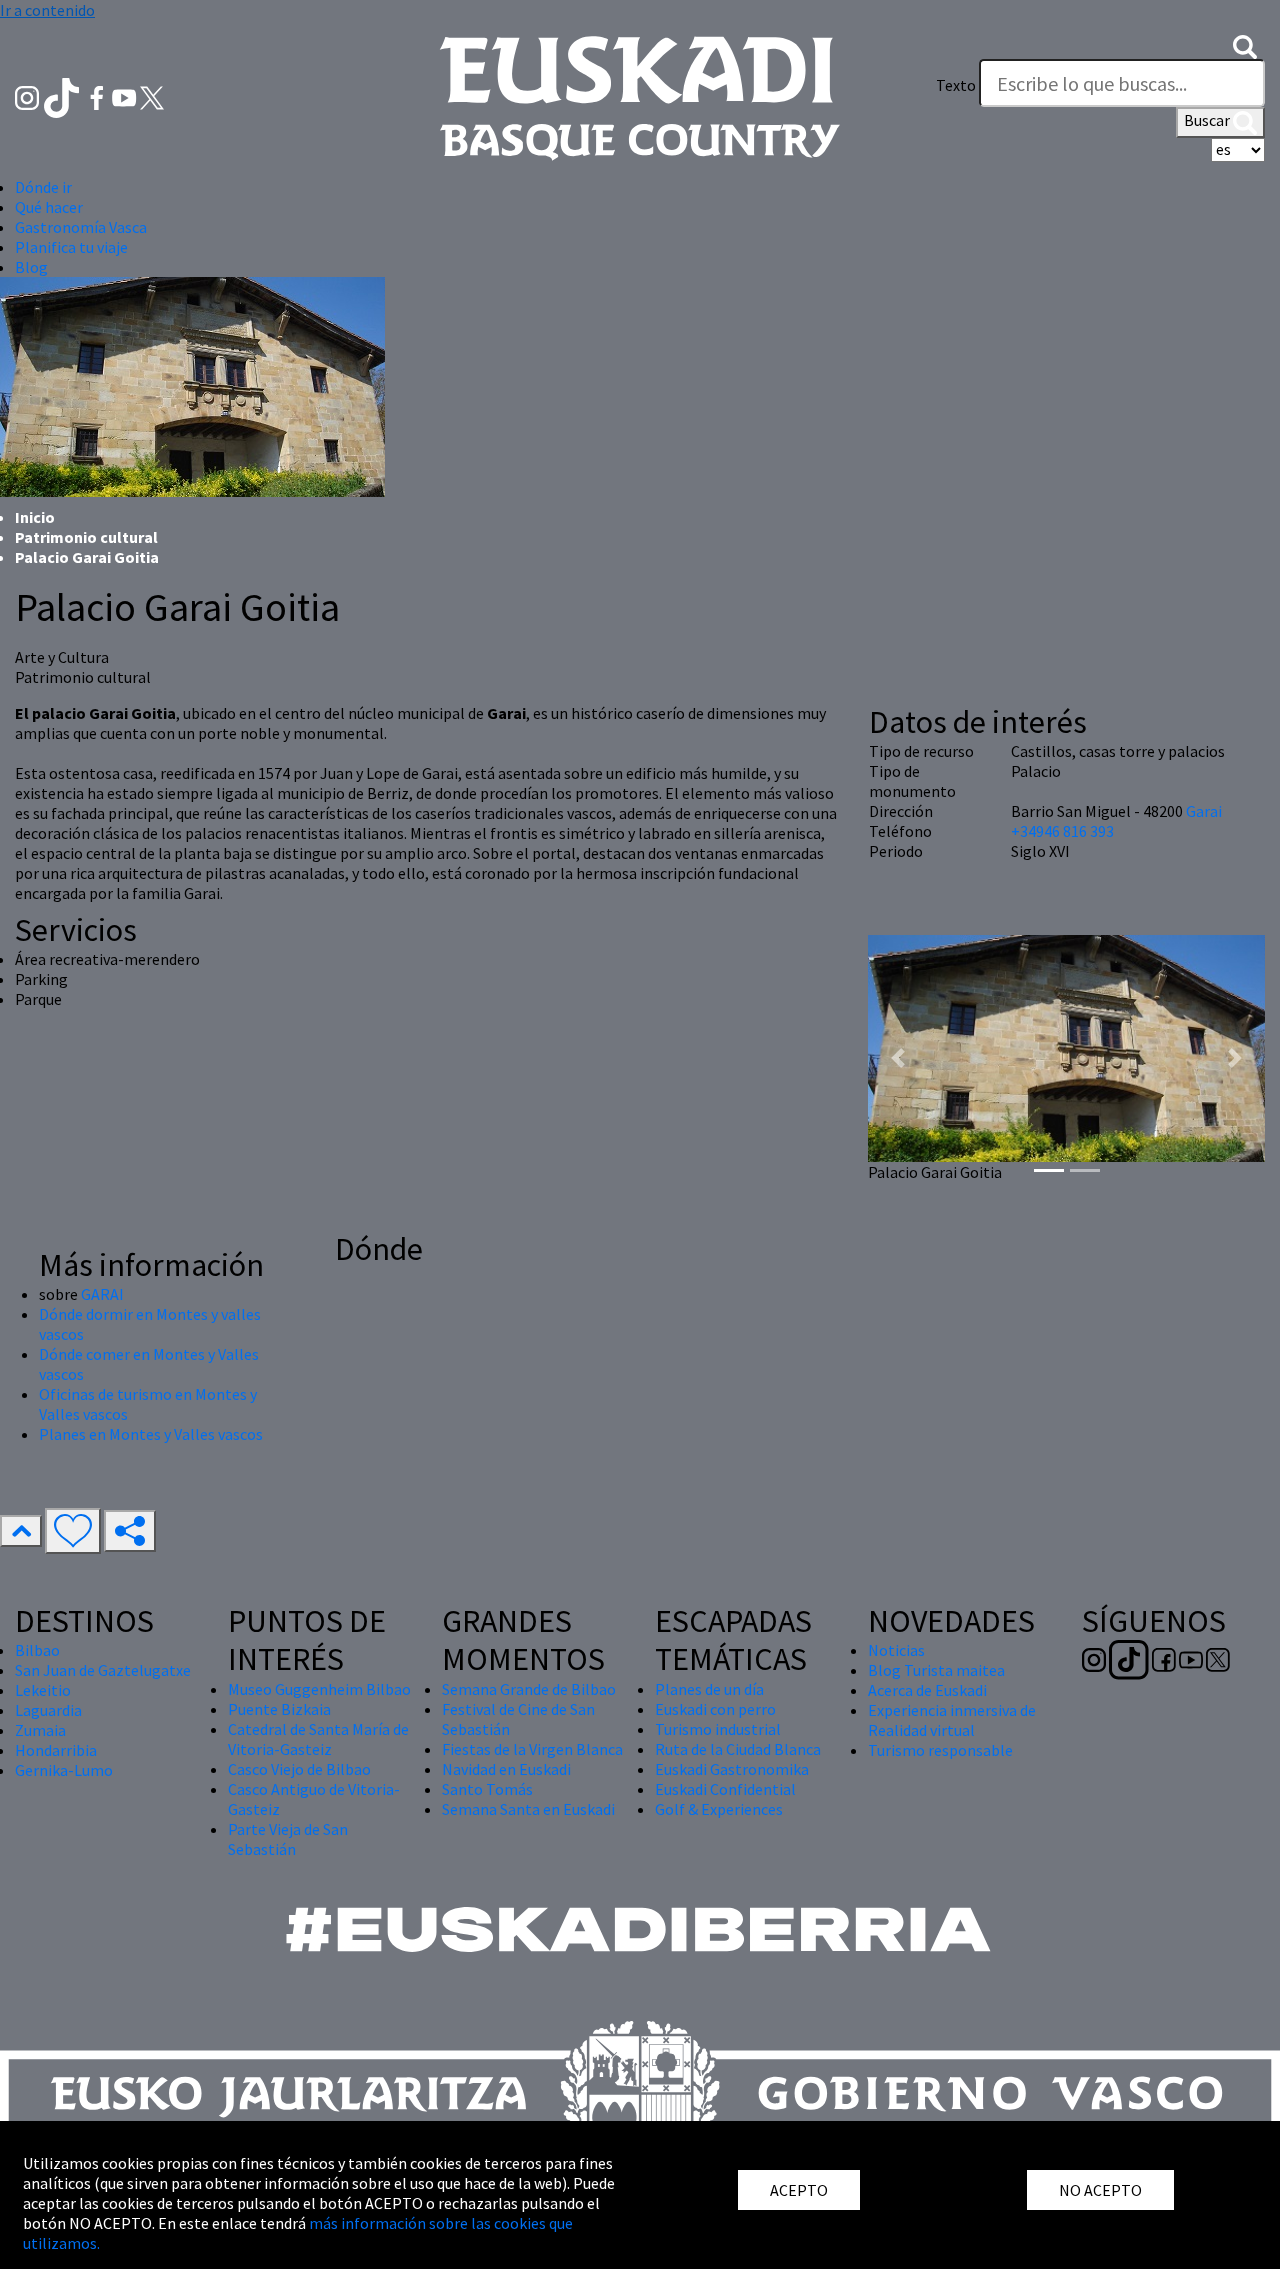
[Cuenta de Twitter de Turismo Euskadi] (152, 96)
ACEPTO (799, 2190)
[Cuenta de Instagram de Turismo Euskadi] (28, 96)
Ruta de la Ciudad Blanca (738, 1749)
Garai (1204, 811)
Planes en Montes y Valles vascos (151, 1434)
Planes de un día (709, 1689)
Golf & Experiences (719, 1809)
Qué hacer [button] (49, 207)
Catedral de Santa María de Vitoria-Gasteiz (318, 1739)
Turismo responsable (940, 1750)
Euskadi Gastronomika (732, 1769)
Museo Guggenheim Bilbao (319, 1689)
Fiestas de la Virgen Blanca (532, 1749)
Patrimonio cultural (86, 537)
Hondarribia (56, 1750)
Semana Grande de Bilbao (529, 1689)
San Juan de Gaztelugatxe (103, 1670)
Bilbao (37, 1650)
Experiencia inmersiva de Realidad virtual (952, 1720)
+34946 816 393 (1062, 831)
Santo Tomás (487, 1789)
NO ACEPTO (1100, 2190)
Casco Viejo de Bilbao (299, 1769)
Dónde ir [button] (43, 187)
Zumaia (40, 1730)
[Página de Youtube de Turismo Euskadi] (126, 96)
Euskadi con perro (715, 1709)
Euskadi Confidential (725, 1789)
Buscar (1208, 120)
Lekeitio (43, 1690)
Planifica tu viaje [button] (71, 247)
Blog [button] (31, 267)
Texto (956, 85)
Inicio (35, 517)
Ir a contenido (47, 10)
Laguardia (48, 1710)
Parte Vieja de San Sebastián (288, 1839)
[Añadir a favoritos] (73, 1531)
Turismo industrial (718, 1729)
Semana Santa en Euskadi (528, 1809)
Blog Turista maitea (936, 1670)
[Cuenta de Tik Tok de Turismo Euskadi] (63, 96)
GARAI (102, 1294)
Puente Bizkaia (279, 1709)
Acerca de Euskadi (927, 1690)
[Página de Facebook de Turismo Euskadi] (98, 96)
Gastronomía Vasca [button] (81, 227)
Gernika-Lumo (64, 1770)
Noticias (896, 1650)
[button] (1245, 45)
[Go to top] (21, 1531)
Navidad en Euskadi (506, 1769)
